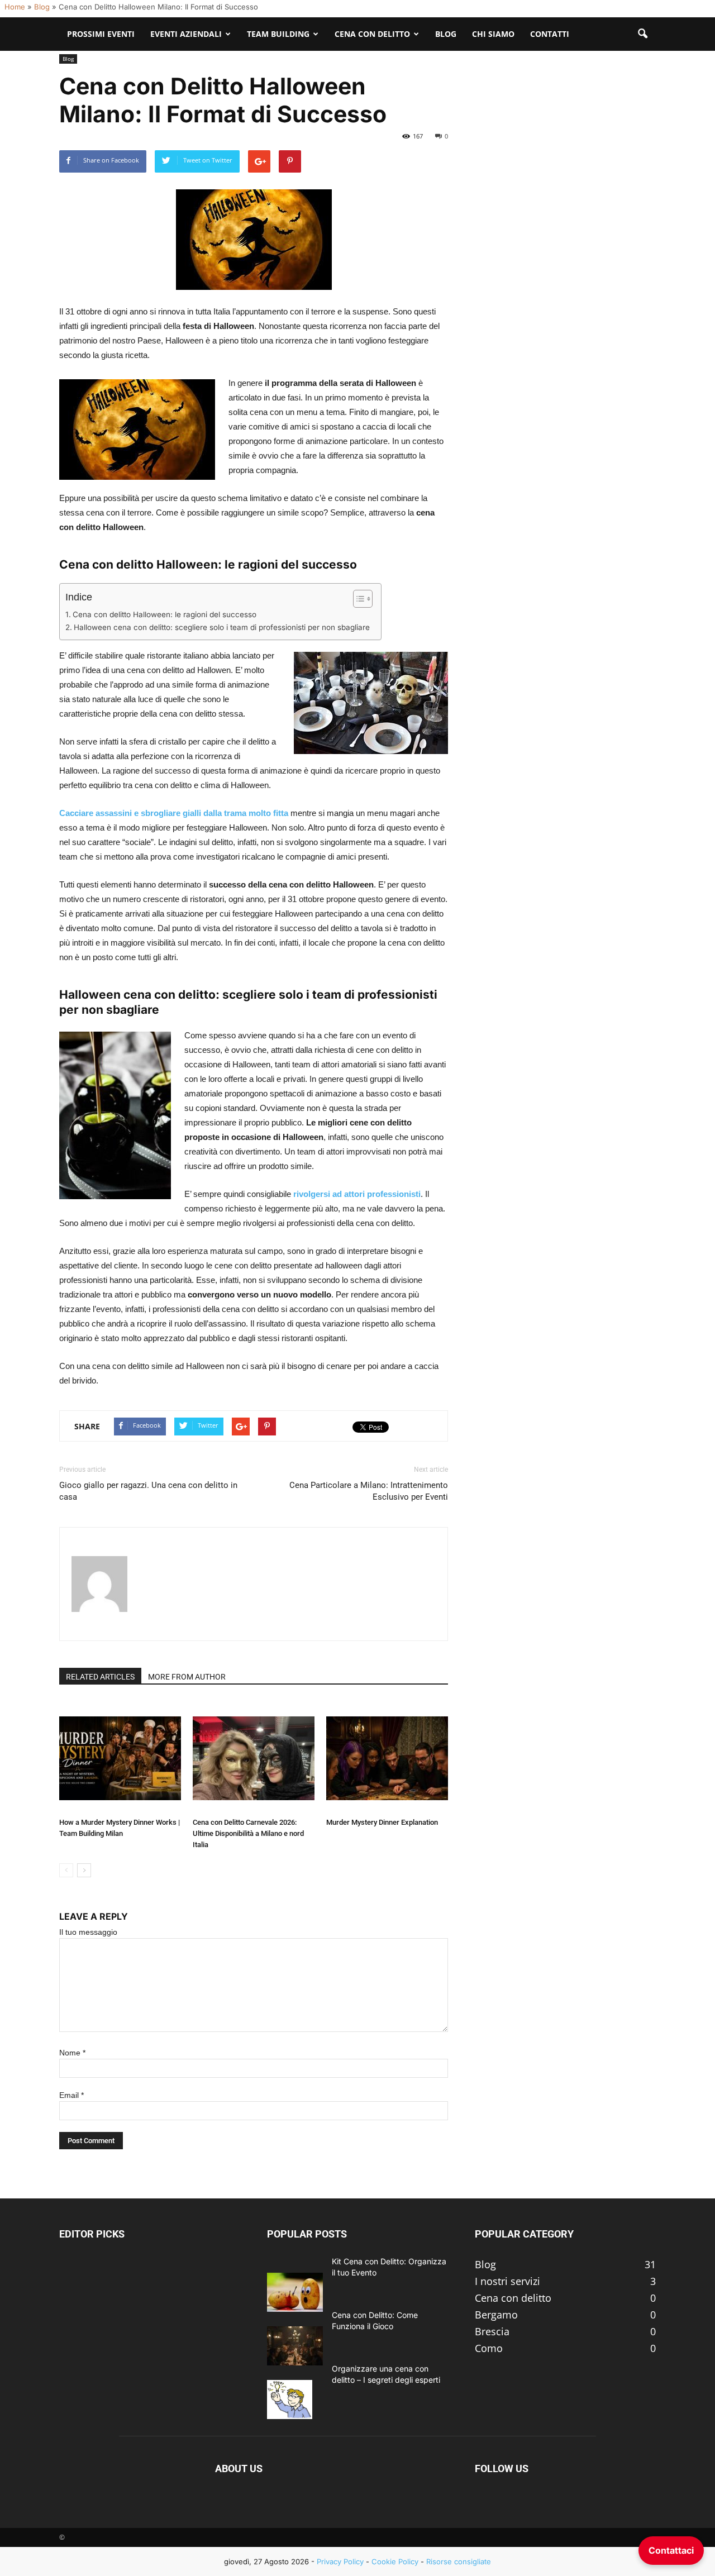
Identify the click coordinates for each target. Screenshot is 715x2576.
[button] (642, 34)
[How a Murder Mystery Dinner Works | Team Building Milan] (120, 1758)
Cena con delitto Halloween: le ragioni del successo (165, 614)
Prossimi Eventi (101, 34)
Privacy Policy (340, 2561)
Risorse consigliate (459, 2561)
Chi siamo (493, 34)
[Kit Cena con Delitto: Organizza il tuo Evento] (295, 2292)
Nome (72, 2053)
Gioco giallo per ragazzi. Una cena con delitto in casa (148, 1491)
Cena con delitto (513, 2298)
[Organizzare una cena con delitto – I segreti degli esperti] (290, 2400)
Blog (42, 7)
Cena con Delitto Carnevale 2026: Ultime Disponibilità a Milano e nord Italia (248, 1833)
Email (71, 2095)
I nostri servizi (507, 2281)
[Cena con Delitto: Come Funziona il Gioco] (295, 2346)
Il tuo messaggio (88, 1932)
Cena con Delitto (372, 34)
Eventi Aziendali (186, 34)
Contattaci (671, 2550)
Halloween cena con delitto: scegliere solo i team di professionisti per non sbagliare (222, 627)
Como (489, 2348)
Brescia (492, 2331)
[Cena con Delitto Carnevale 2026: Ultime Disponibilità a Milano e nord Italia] (254, 1758)
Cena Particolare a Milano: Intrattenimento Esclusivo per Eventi (369, 1491)
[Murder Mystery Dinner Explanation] (387, 1758)
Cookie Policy (395, 2561)
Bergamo (496, 2315)
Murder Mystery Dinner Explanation (382, 1822)
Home (15, 7)
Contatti (550, 34)
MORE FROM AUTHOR (187, 1677)
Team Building (278, 34)
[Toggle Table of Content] (357, 599)
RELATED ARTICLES (100, 1677)
